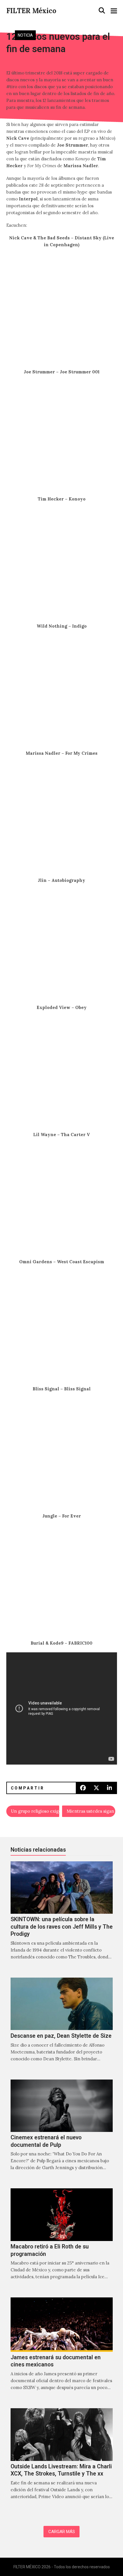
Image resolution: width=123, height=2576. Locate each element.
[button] (102, 11)
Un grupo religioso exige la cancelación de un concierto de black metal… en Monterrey (35, 1811)
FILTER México (31, 11)
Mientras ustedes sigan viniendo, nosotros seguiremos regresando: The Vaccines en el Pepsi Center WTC (91, 1811)
